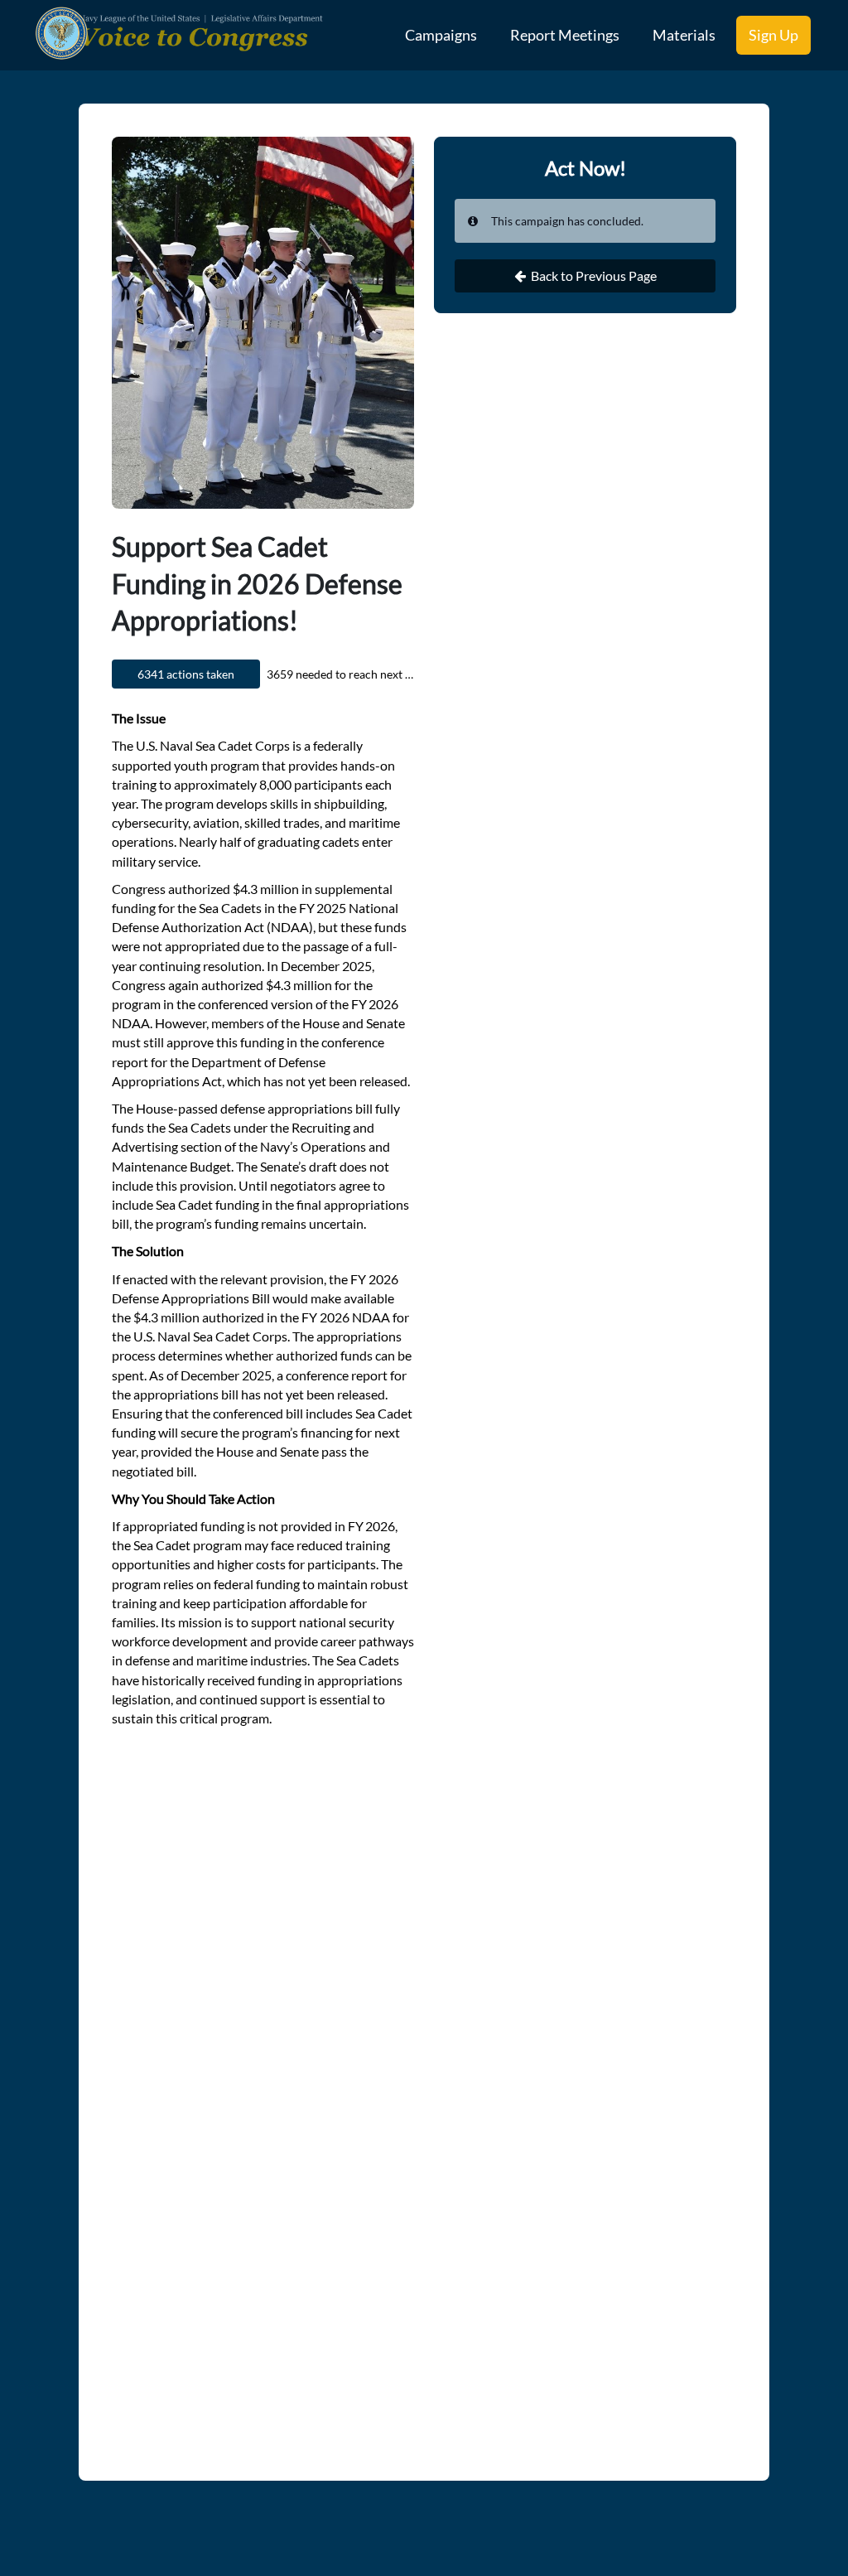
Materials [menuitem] (684, 35)
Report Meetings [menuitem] (565, 35)
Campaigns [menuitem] (441, 35)
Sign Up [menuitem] (773, 35)
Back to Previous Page (594, 275)
